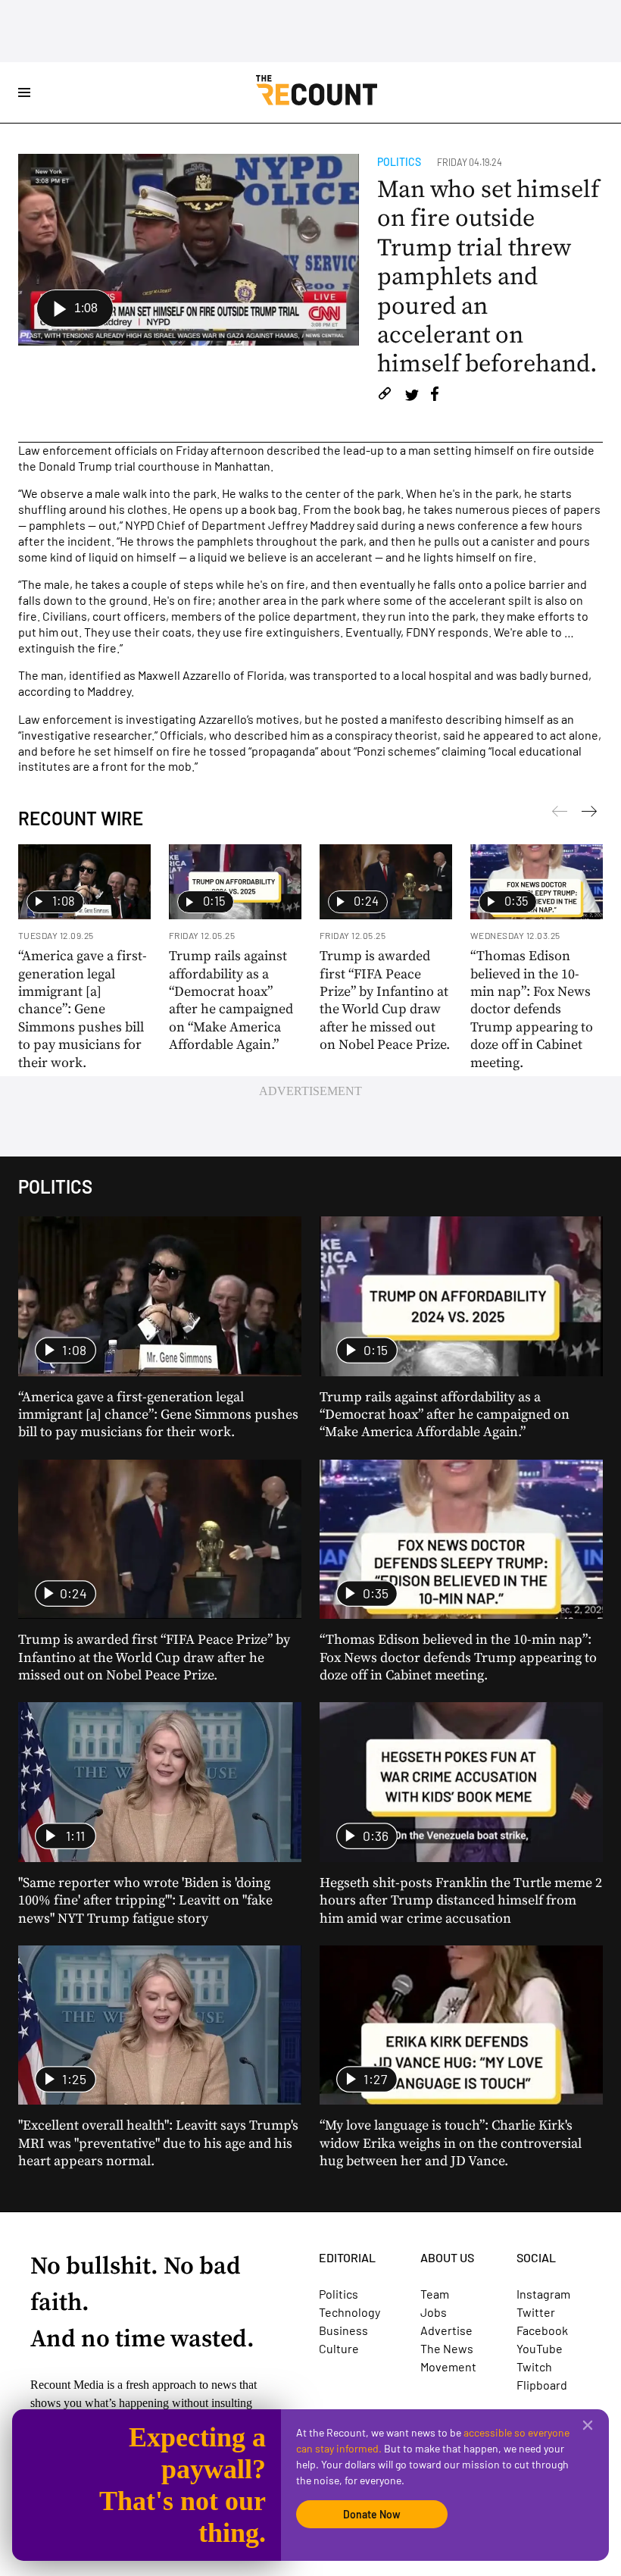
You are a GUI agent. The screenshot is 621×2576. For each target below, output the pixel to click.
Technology (350, 2312)
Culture (339, 2348)
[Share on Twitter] (412, 396)
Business (343, 2330)
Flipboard (542, 2385)
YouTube (540, 2348)
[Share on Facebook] (435, 396)
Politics (399, 162)
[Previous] (589, 814)
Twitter (536, 2312)
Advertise (446, 2330)
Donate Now (372, 2514)
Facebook (542, 2330)
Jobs (434, 2312)
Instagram (543, 2294)
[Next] (560, 814)
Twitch (534, 2366)
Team (435, 2294)
